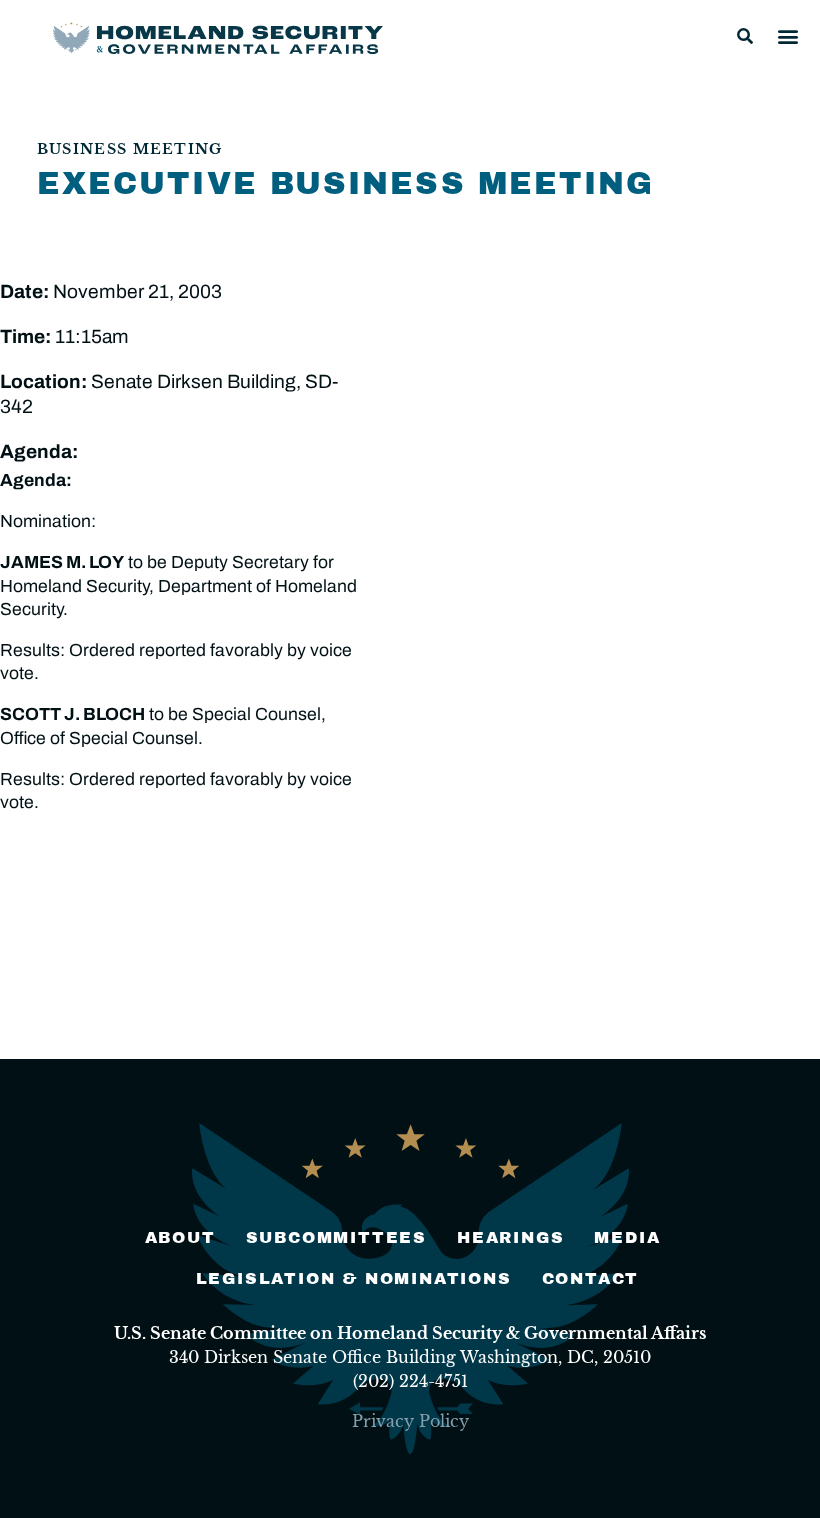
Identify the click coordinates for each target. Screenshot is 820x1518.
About (180, 1237)
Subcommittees (336, 1237)
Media (627, 1237)
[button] (745, 36)
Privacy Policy (410, 1421)
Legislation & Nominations (354, 1278)
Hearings (510, 1237)
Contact (591, 1278)
